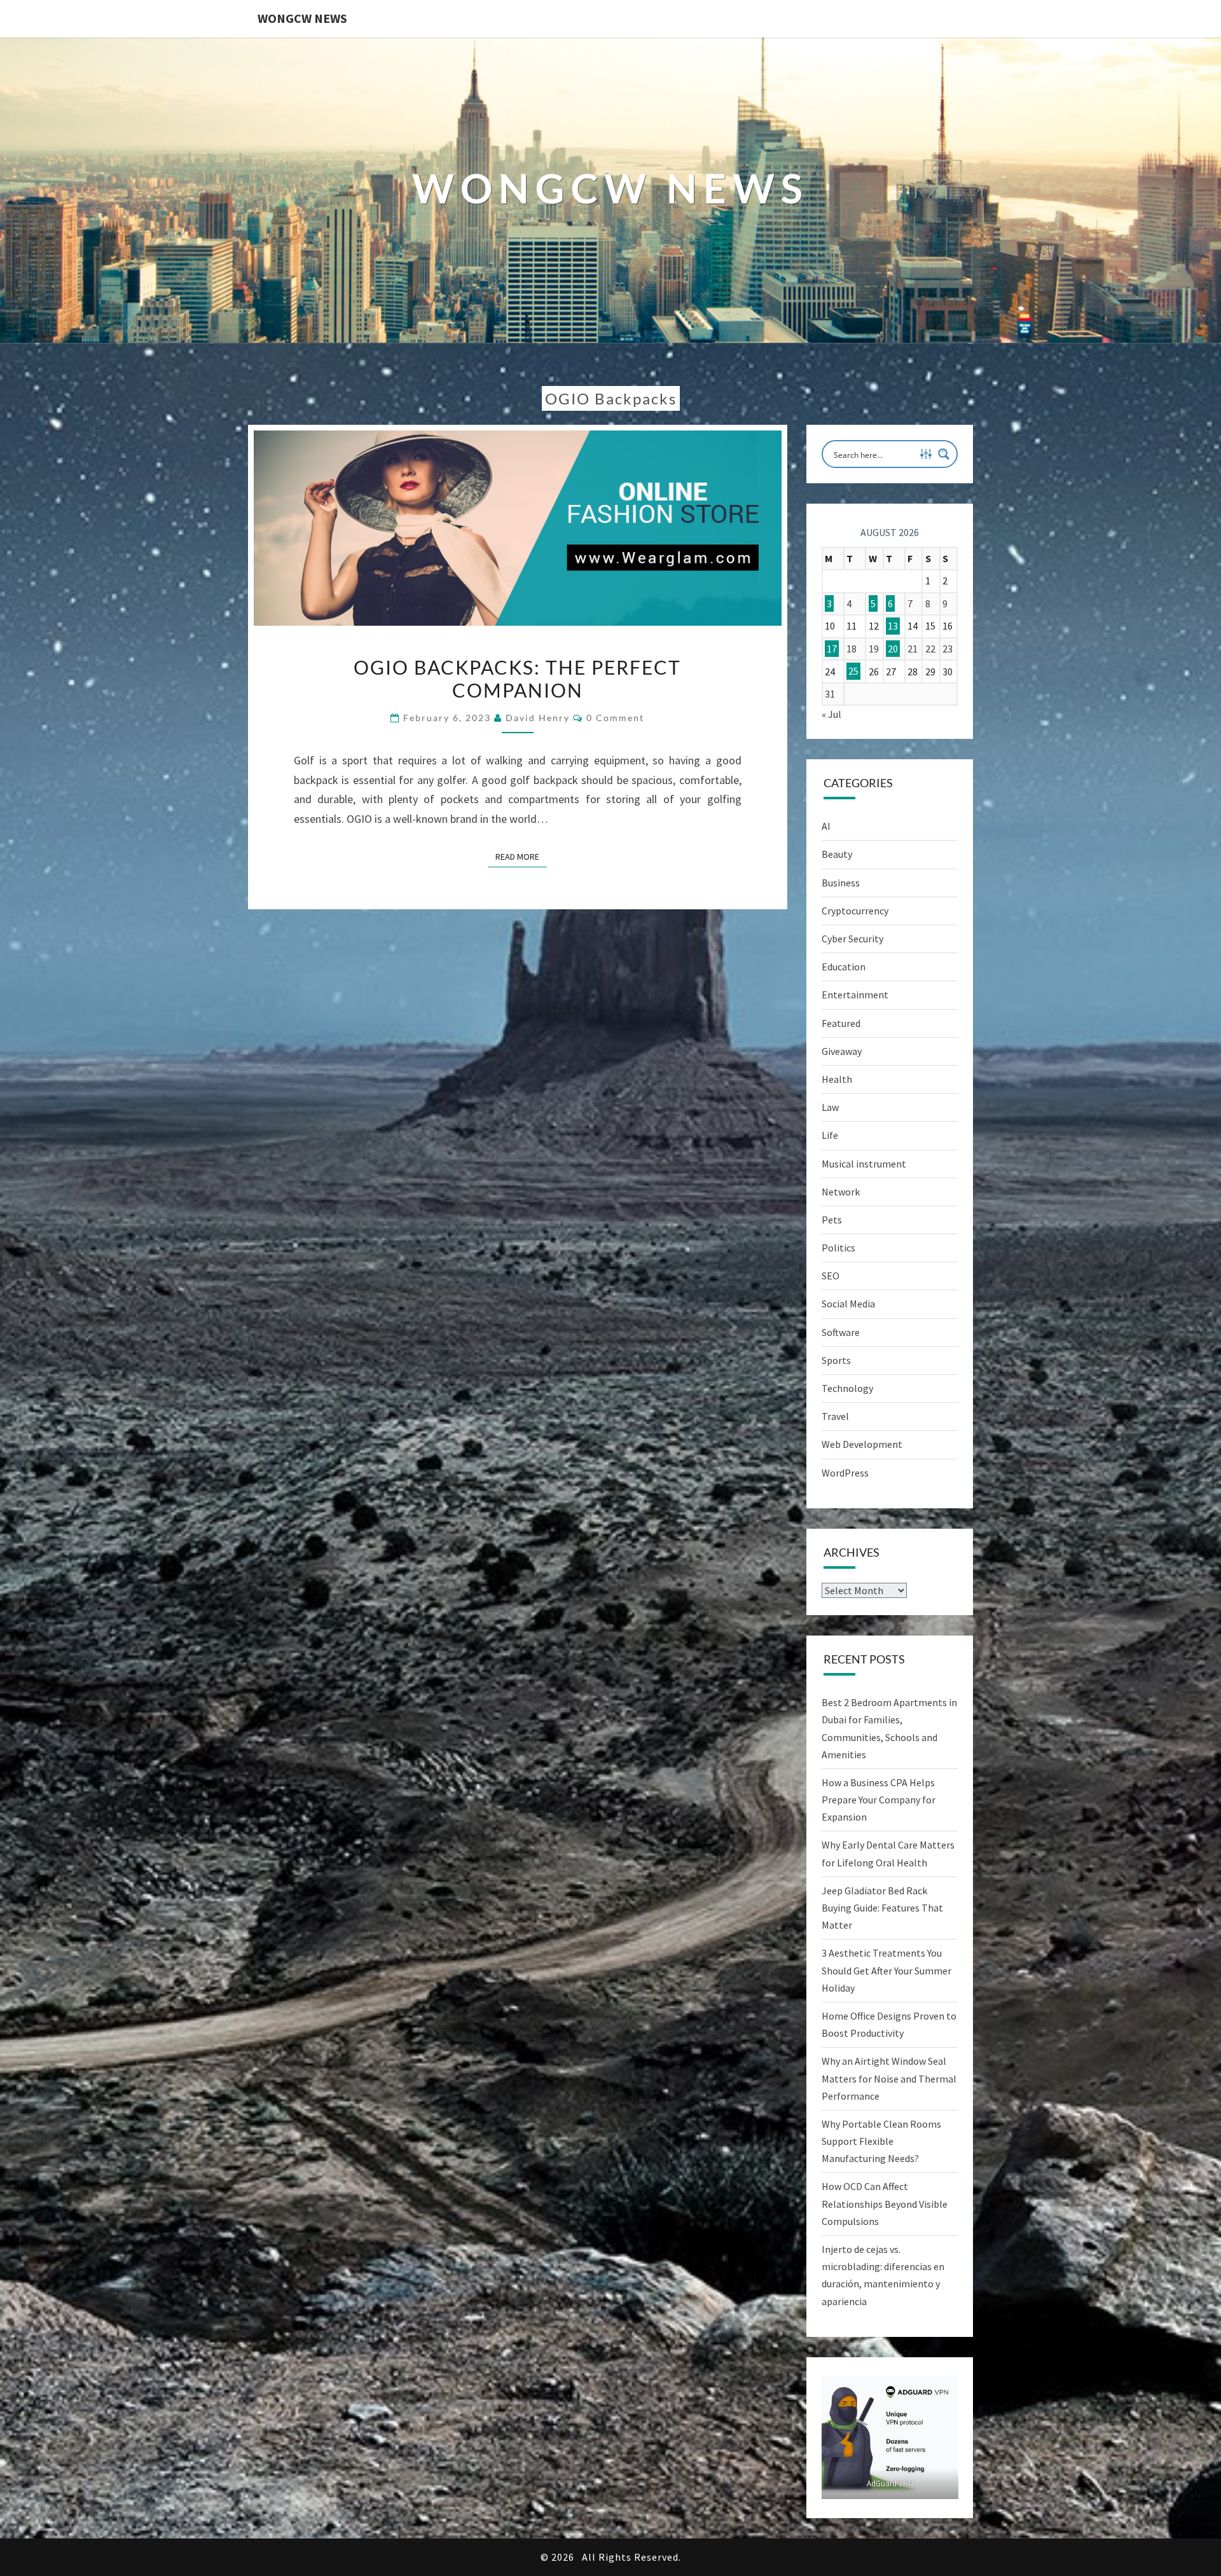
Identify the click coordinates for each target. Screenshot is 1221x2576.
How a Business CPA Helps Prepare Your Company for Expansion (879, 1800)
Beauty (837, 854)
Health (837, 1079)
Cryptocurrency (855, 911)
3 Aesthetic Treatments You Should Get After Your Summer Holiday (886, 1970)
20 (893, 649)
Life (830, 1135)
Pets (832, 1220)
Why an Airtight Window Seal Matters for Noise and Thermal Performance (889, 2078)
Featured (841, 1023)
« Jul (831, 714)
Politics (838, 1248)
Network (841, 1192)
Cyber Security (852, 939)
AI (826, 826)
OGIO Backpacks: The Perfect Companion (517, 678)
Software (841, 1332)
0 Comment (615, 718)
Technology (847, 1388)
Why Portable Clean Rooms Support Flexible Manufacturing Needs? (881, 2141)
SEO (831, 1276)
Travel (835, 1416)
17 (832, 649)
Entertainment (855, 995)
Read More (521, 856)
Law (830, 1107)
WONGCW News (302, 18)
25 (853, 672)
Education (844, 967)
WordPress (845, 1473)
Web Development (862, 1444)
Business (841, 883)
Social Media (848, 1304)
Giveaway (842, 1051)
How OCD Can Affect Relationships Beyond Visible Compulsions (885, 2203)
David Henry (538, 718)
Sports (836, 1360)
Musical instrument (864, 1164)
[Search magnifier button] (944, 454)
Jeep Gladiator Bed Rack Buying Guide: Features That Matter (882, 1908)
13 (893, 626)
